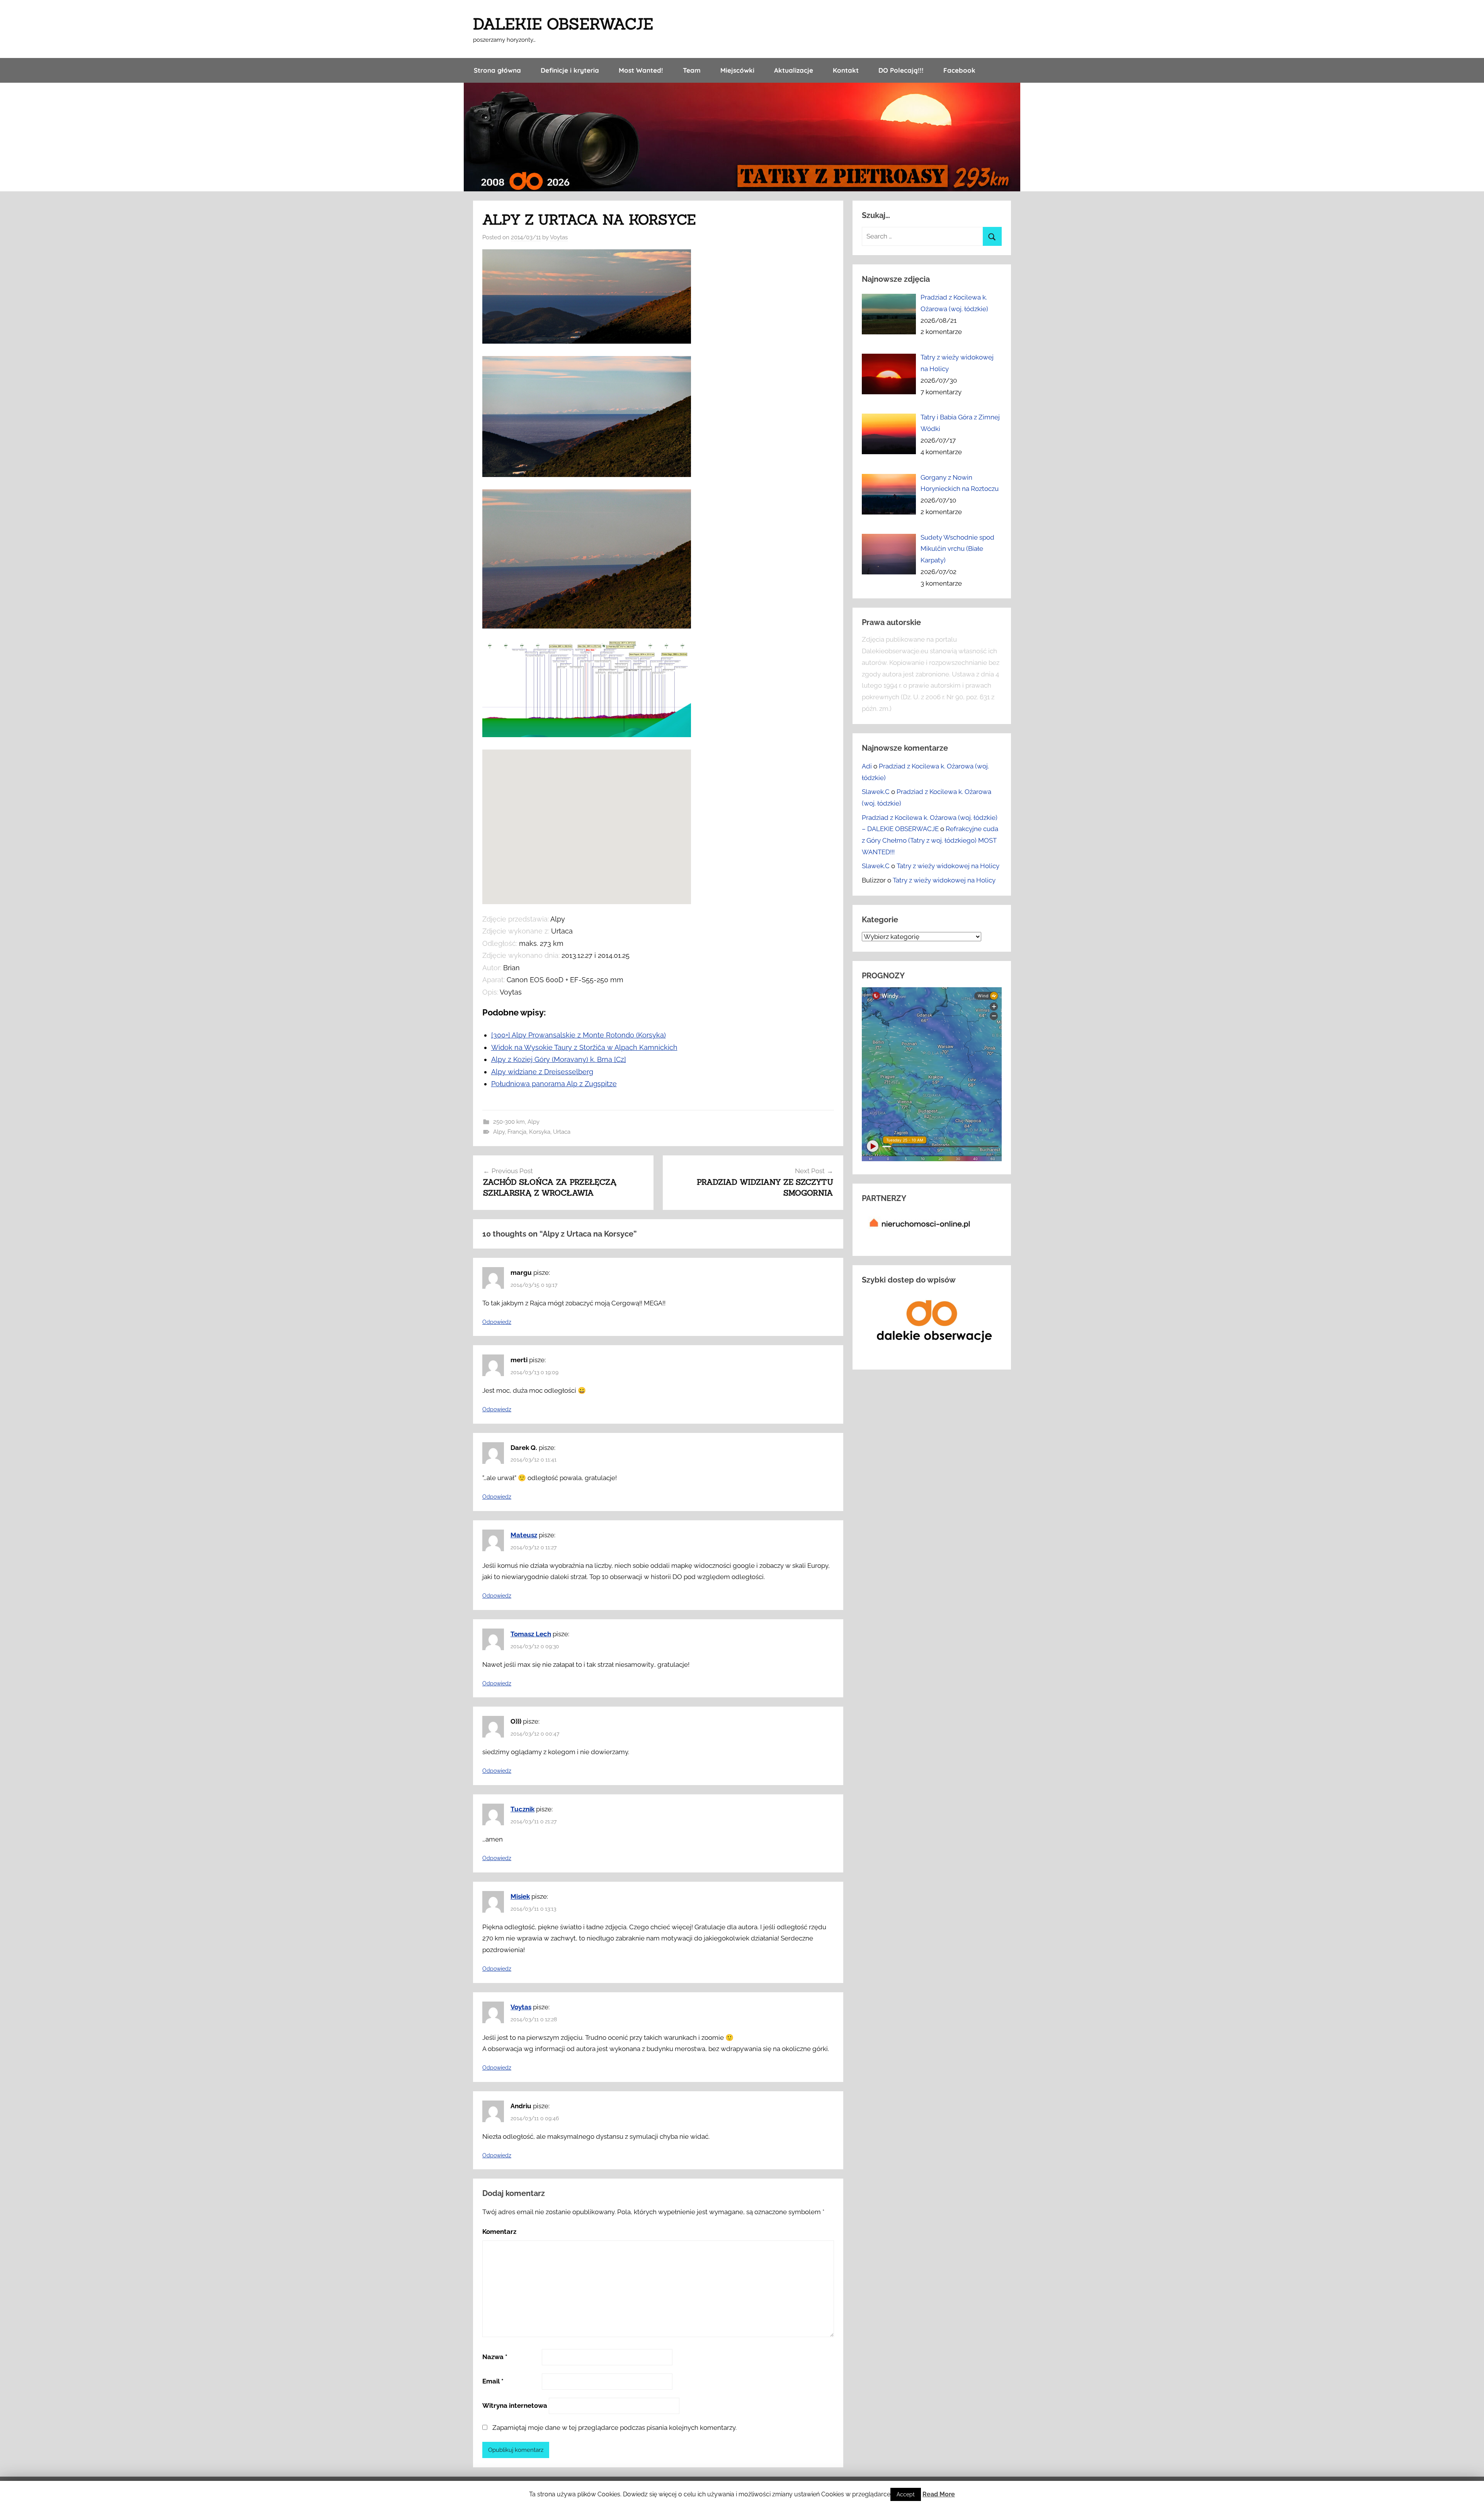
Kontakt (846, 70)
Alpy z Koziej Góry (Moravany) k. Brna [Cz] (559, 1059)
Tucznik (522, 1809)
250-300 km (509, 1122)
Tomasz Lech (531, 1634)
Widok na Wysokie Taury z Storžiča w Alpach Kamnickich (584, 1047)
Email (493, 2381)
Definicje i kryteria (570, 70)
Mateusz (524, 1535)
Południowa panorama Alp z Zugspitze (554, 1084)
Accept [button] (906, 2494)
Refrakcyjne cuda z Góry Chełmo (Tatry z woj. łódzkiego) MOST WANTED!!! (930, 840)
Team (692, 70)
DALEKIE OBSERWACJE (563, 24)
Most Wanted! (641, 70)
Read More (939, 2494)
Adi (867, 766)
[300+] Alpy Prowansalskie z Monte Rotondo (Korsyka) (579, 1035)
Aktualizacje (794, 70)
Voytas (559, 237)
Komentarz (499, 2232)
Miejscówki (737, 70)
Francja (517, 1132)
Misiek (520, 1896)
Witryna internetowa (515, 2405)
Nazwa (495, 2357)
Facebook (959, 70)
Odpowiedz (497, 1322)
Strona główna (497, 70)
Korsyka (540, 1132)
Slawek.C (876, 792)
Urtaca (562, 1132)
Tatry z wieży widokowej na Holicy (948, 866)
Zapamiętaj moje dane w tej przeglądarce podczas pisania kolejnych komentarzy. (614, 2428)
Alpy (534, 1122)
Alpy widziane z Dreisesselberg (542, 1072)
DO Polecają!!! (901, 70)
